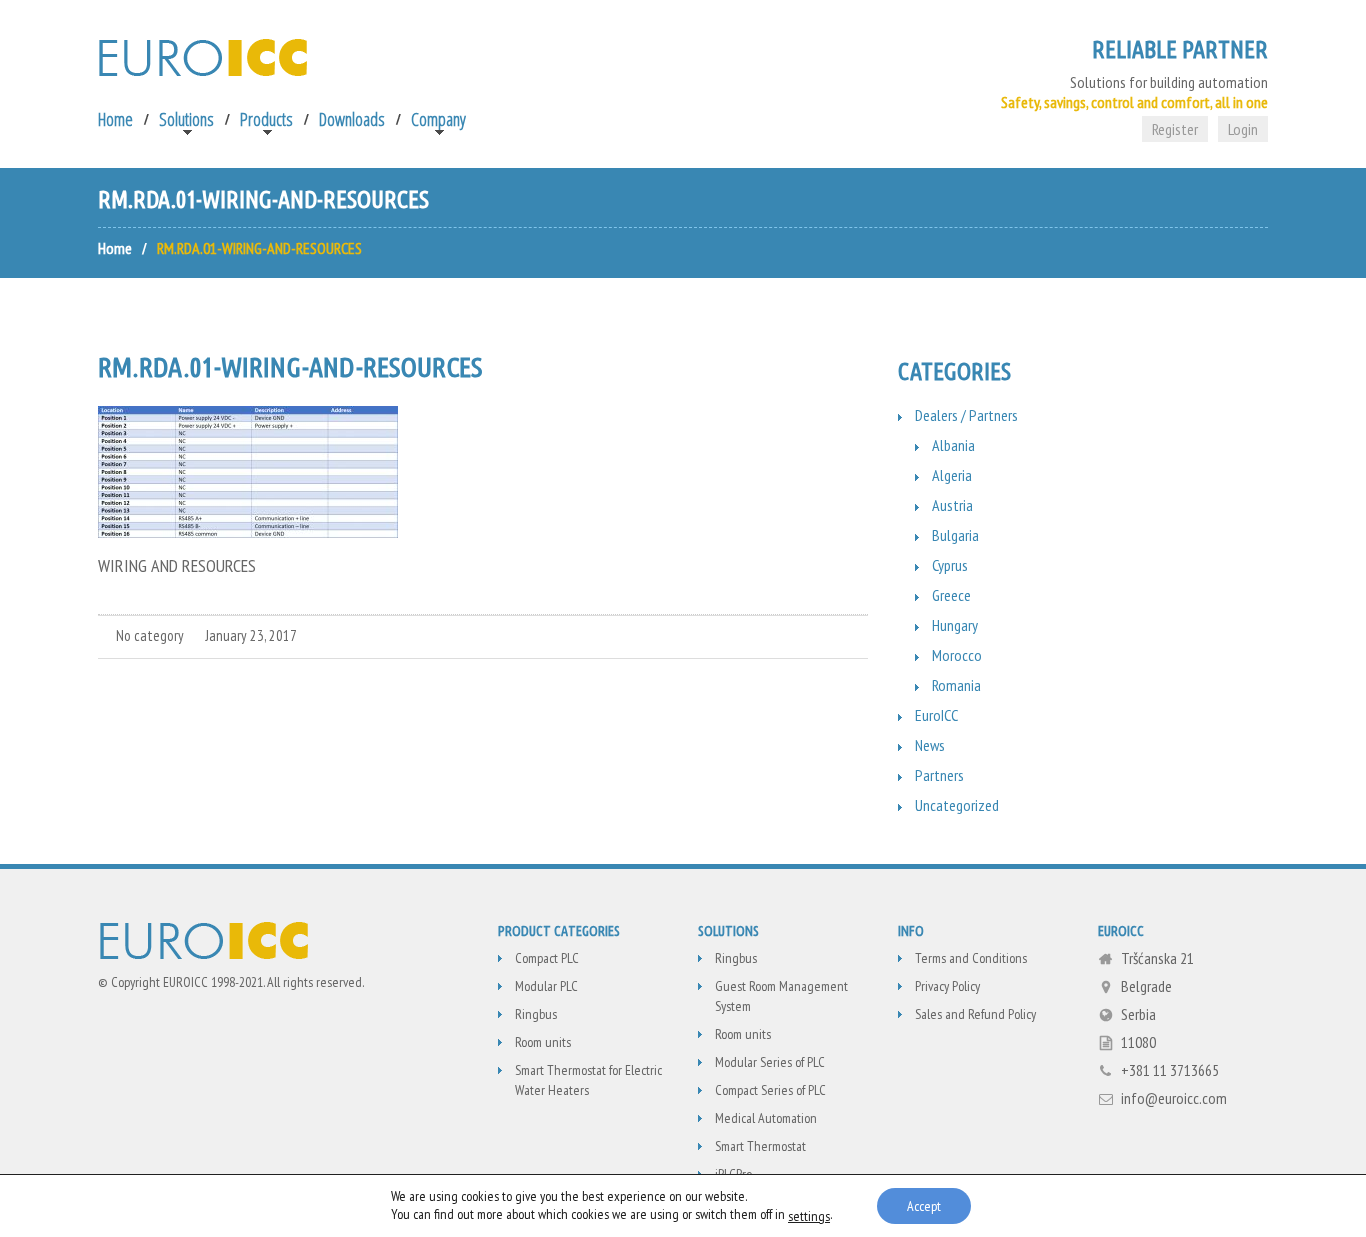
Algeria (952, 475)
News (930, 745)
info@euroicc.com (1174, 1098)
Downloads (352, 119)
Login (1243, 129)
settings (809, 1216)
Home (115, 119)
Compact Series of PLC (770, 1090)
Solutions (186, 119)
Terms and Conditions (971, 958)
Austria (952, 505)
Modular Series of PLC (770, 1062)
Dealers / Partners (966, 415)
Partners (939, 775)
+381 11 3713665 (1170, 1070)
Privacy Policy (947, 986)
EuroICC (936, 715)
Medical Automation (766, 1118)
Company (438, 119)
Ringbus (536, 1014)
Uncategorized (957, 805)
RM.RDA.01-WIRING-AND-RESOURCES (290, 366)
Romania (956, 685)
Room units (543, 1042)
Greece (951, 595)
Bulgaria (955, 535)
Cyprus (950, 565)
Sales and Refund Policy (975, 1014)
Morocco (957, 655)
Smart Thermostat (760, 1146)
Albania (953, 445)
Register (1175, 129)
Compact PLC (547, 958)
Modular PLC (546, 986)
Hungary (955, 625)
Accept (924, 1206)
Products (266, 119)
